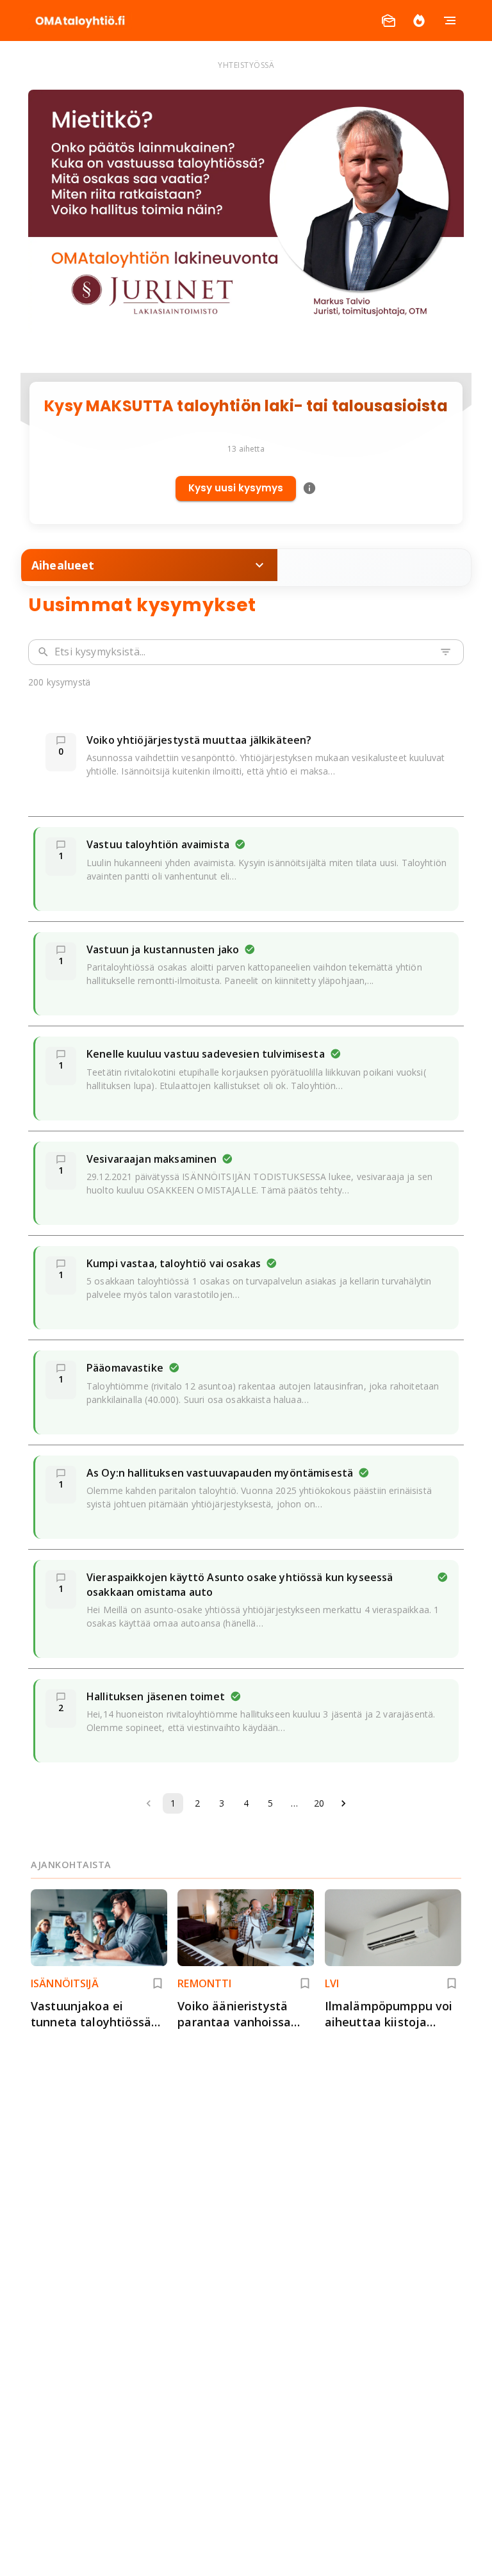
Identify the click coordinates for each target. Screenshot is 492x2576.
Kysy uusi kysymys (236, 488)
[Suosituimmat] (419, 21)
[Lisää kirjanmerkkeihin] (158, 1983)
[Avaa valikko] (450, 21)
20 (319, 1803)
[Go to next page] (343, 1803)
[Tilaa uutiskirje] (388, 21)
